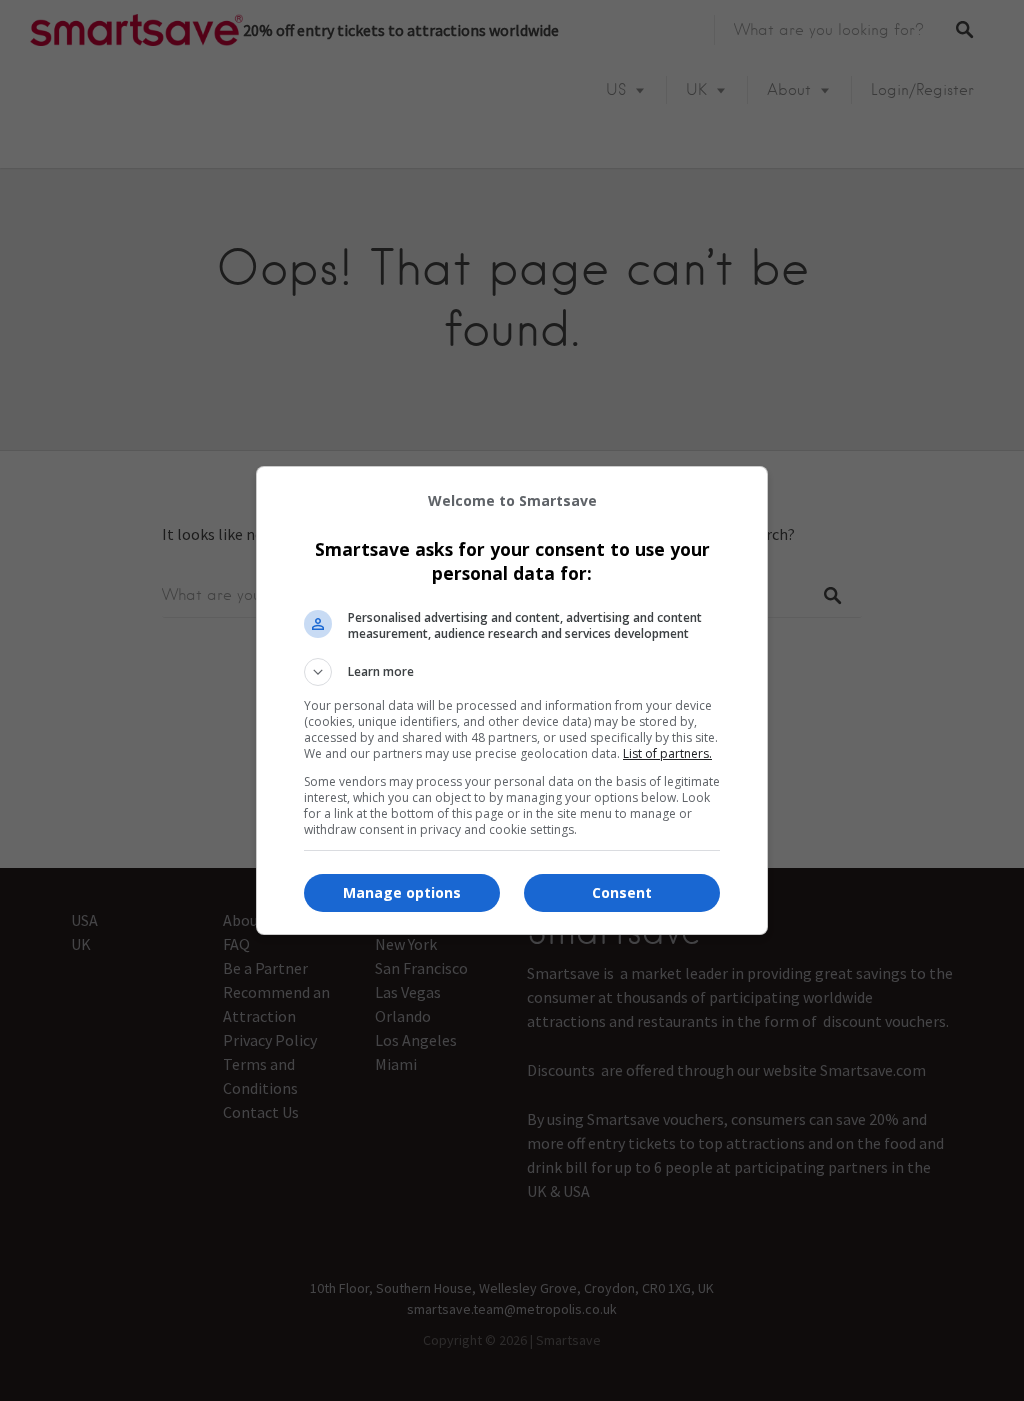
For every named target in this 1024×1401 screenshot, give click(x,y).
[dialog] (512, 700)
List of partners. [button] (667, 753)
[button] (512, 672)
